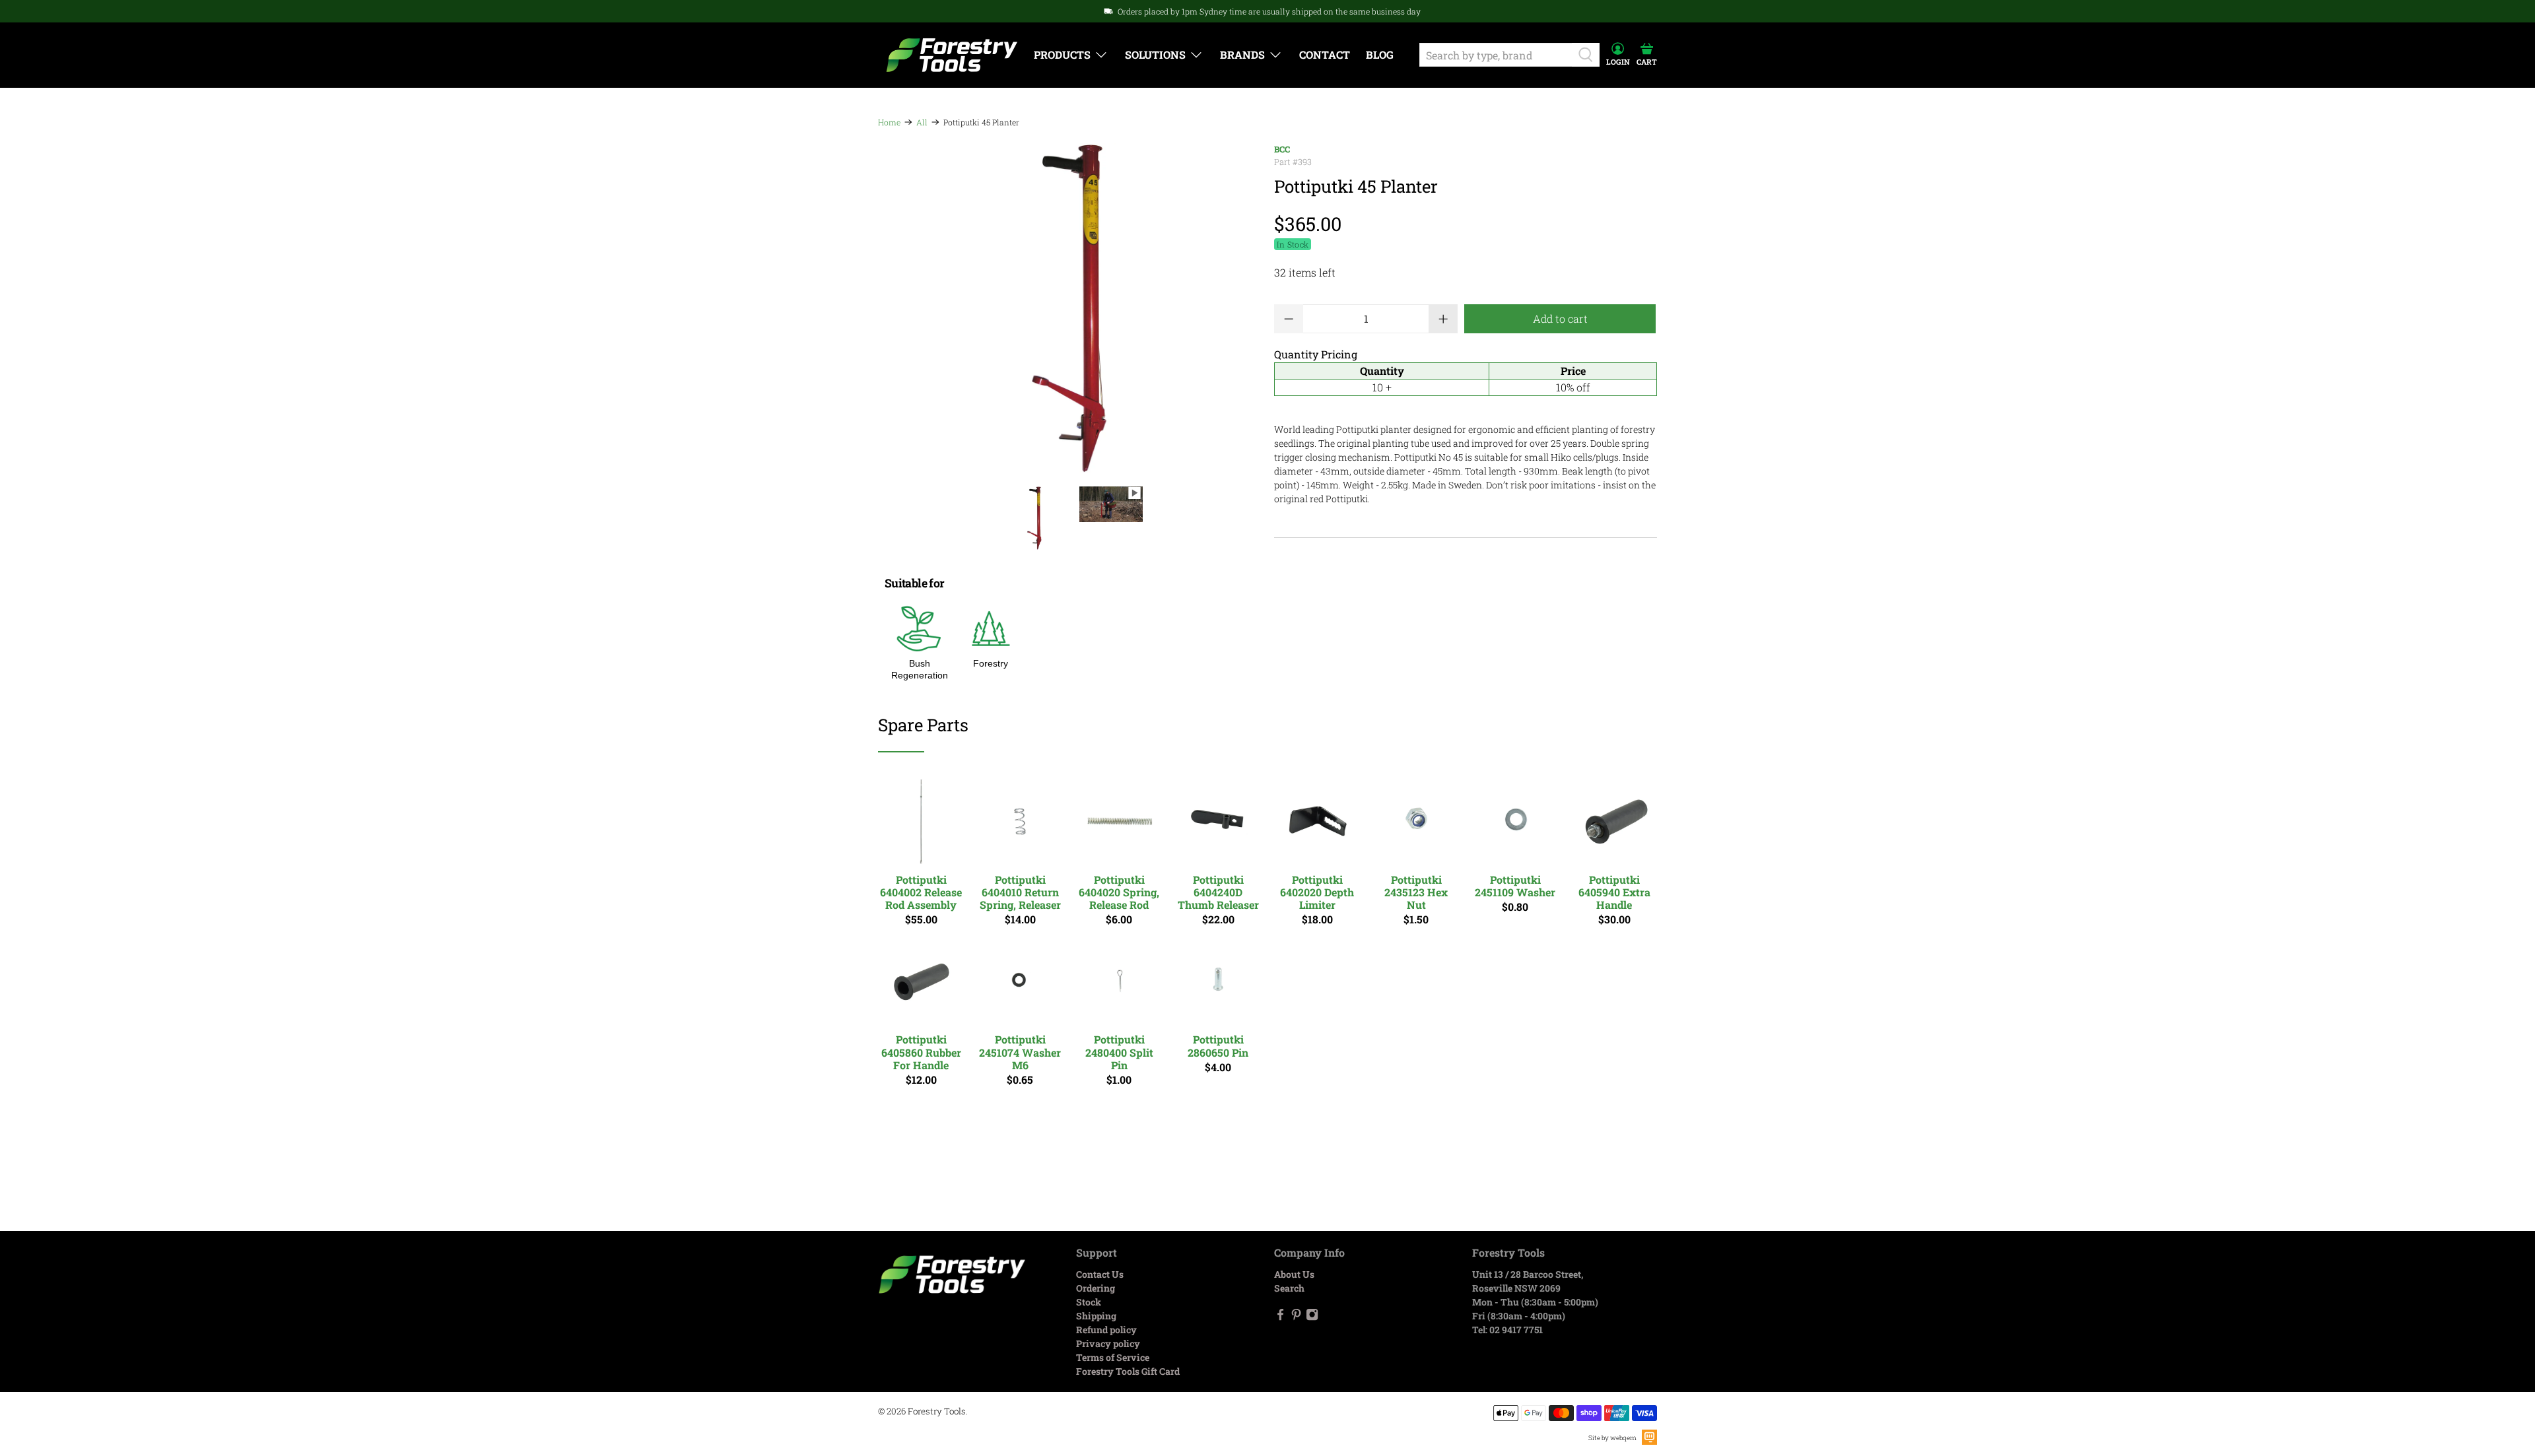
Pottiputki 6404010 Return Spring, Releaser (1020, 892)
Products (1062, 54)
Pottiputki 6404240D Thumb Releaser (1218, 892)
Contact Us (1100, 1274)
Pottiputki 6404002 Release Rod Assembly (921, 892)
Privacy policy (1108, 1343)
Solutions (1155, 54)
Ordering (1096, 1288)
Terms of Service (1113, 1357)
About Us (1294, 1274)
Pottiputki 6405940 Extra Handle (1614, 892)
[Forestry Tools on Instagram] (1312, 1317)
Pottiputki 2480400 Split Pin (1119, 1052)
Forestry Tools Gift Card (1128, 1371)
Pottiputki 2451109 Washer (1515, 885)
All (922, 122)
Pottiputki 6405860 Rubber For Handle (921, 1052)
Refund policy (1106, 1330)
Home (889, 122)
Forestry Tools (937, 1411)
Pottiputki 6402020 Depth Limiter (1317, 892)
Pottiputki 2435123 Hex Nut (1416, 892)
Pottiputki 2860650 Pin (1218, 1045)
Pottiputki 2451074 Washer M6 (1020, 1052)
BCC (1282, 149)
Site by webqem (1612, 1438)
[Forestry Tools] (952, 55)
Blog (1380, 54)
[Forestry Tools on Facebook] (1280, 1317)
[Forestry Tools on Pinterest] (1296, 1317)
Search (1289, 1288)
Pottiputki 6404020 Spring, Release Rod (1119, 892)
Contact (1325, 54)
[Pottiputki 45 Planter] (1069, 308)
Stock (1089, 1302)
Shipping (1096, 1316)
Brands (1242, 54)
